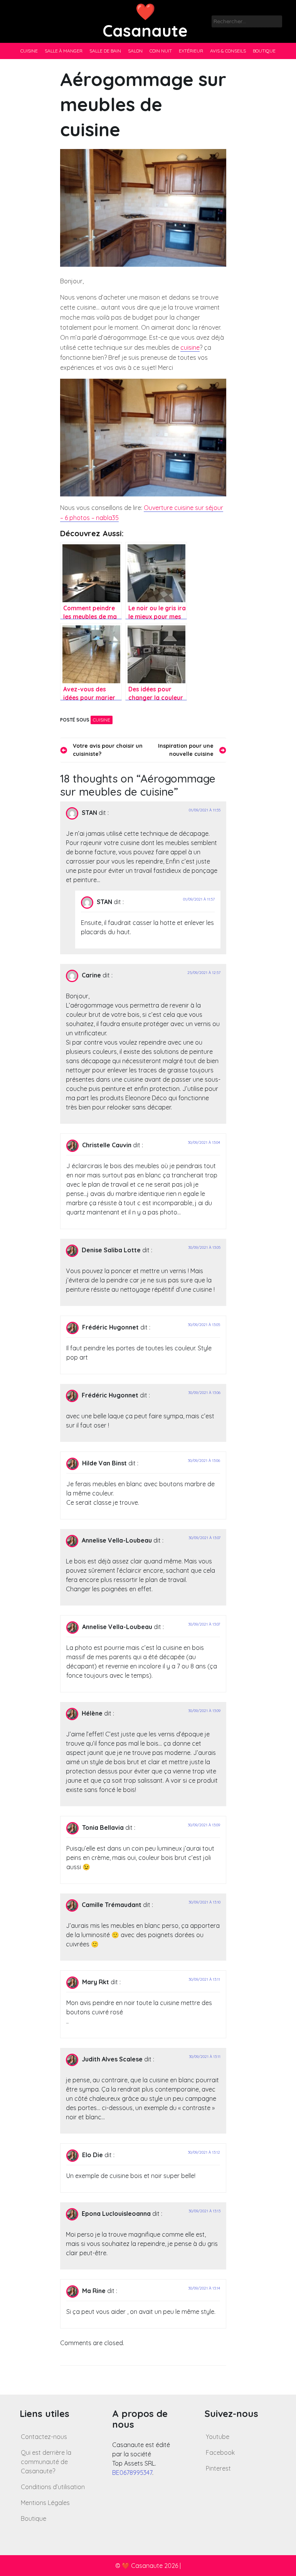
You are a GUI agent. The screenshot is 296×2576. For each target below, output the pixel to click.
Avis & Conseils (228, 51)
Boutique (264, 51)
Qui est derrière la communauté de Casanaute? (46, 2462)
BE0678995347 (132, 2473)
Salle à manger (64, 51)
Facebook (220, 2452)
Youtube (218, 2437)
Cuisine (29, 51)
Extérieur (191, 51)
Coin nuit (161, 51)
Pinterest (218, 2468)
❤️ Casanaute (145, 21)
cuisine (190, 347)
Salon (135, 51)
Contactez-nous (44, 2437)
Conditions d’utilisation (53, 2487)
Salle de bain (105, 51)
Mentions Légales (45, 2503)
